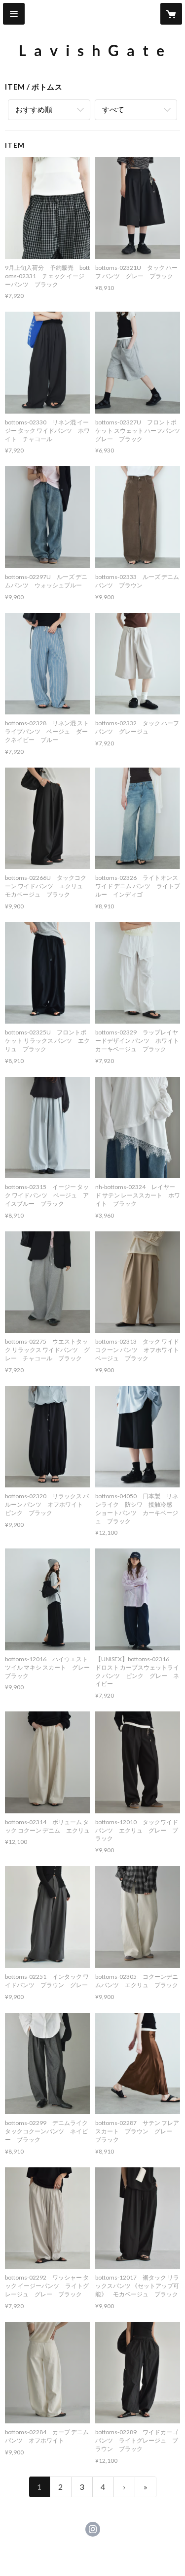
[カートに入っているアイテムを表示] (171, 14)
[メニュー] (14, 14)
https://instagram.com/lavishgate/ (93, 2529)
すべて (113, 109)
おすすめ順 (34, 109)
